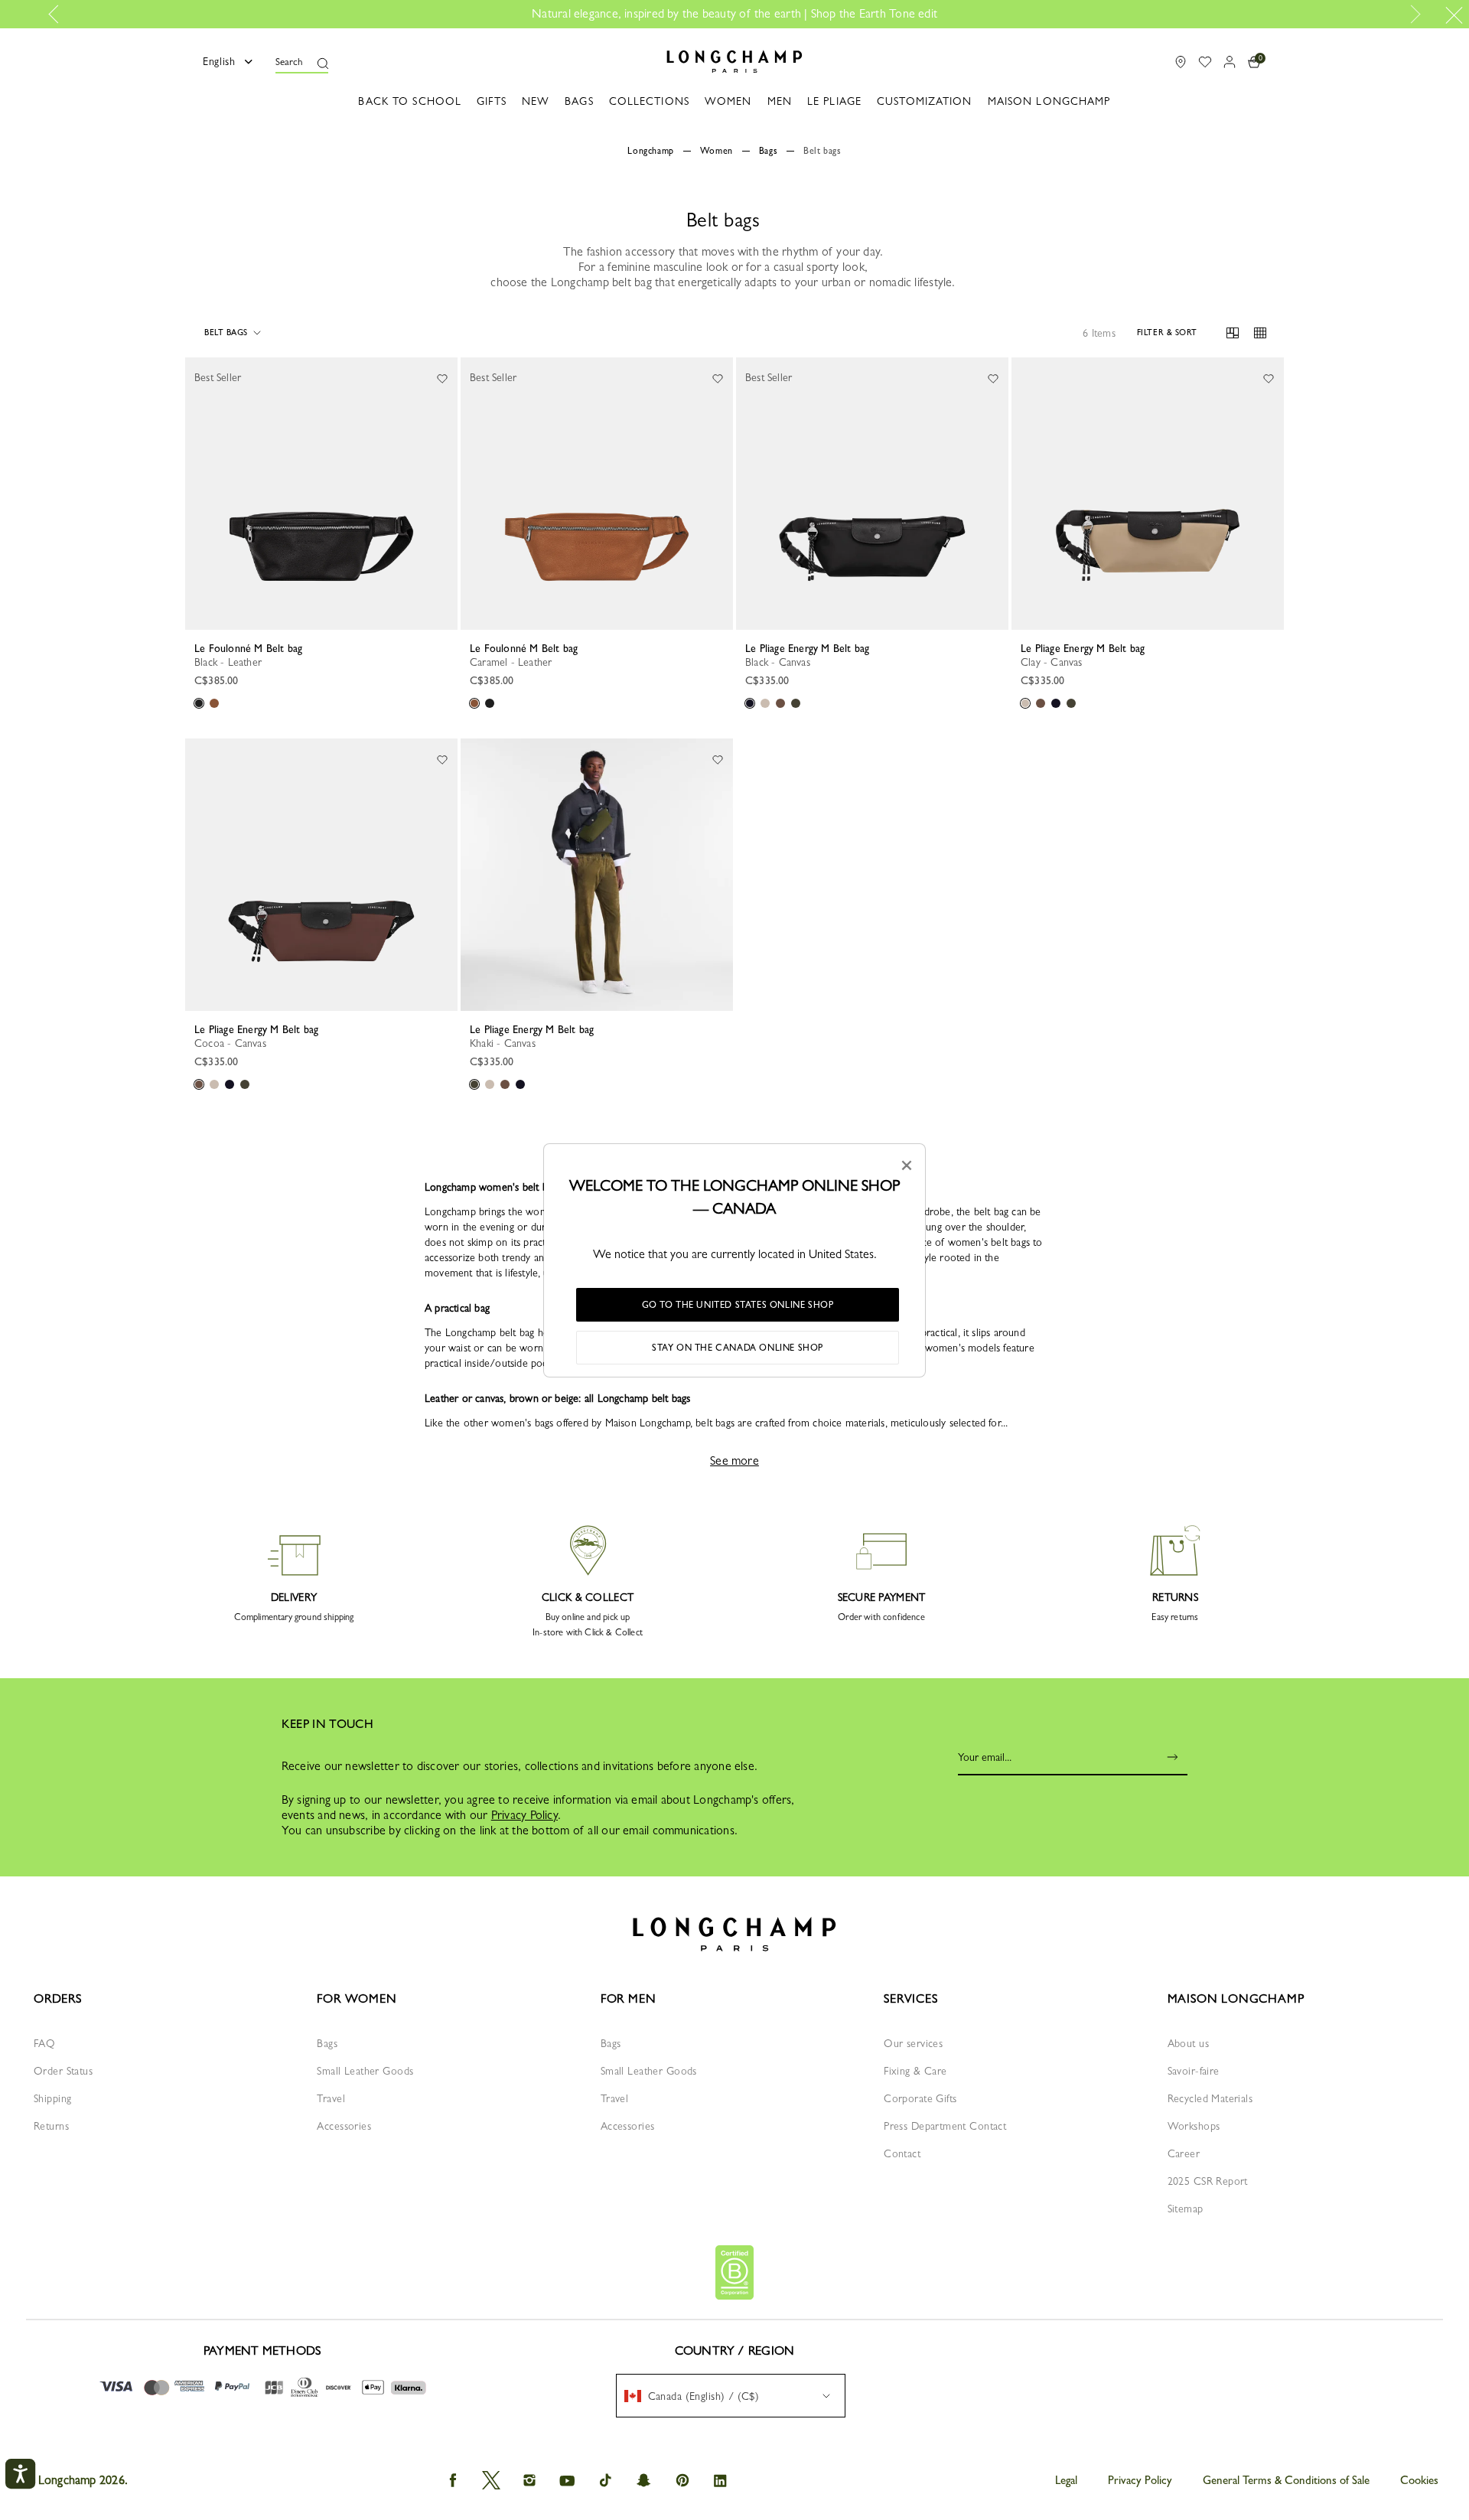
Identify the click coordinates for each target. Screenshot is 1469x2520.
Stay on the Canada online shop (738, 1348)
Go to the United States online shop (738, 1305)
